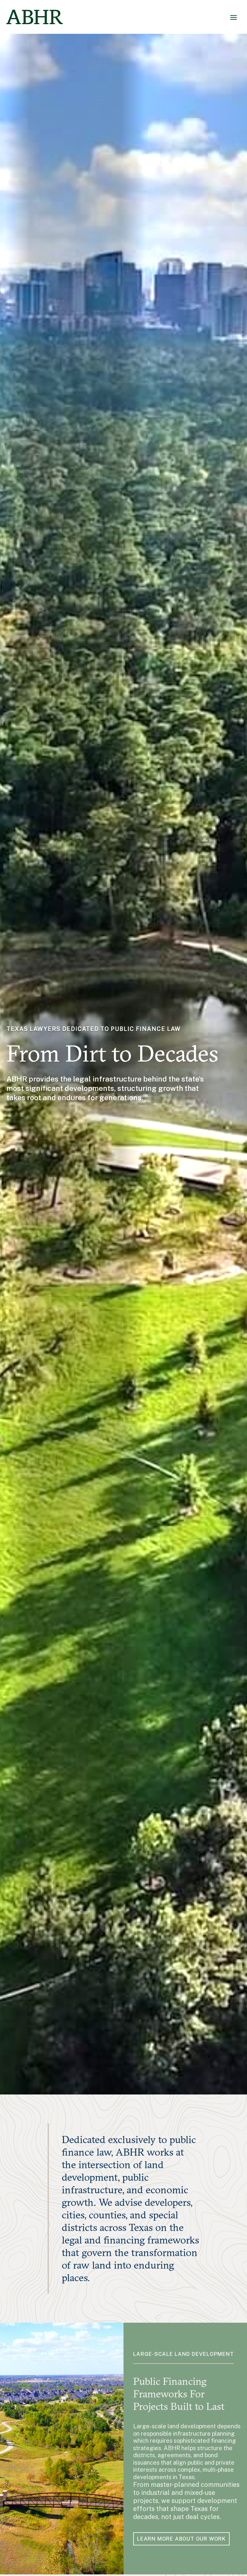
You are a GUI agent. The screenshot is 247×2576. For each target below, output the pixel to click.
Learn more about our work (181, 2539)
